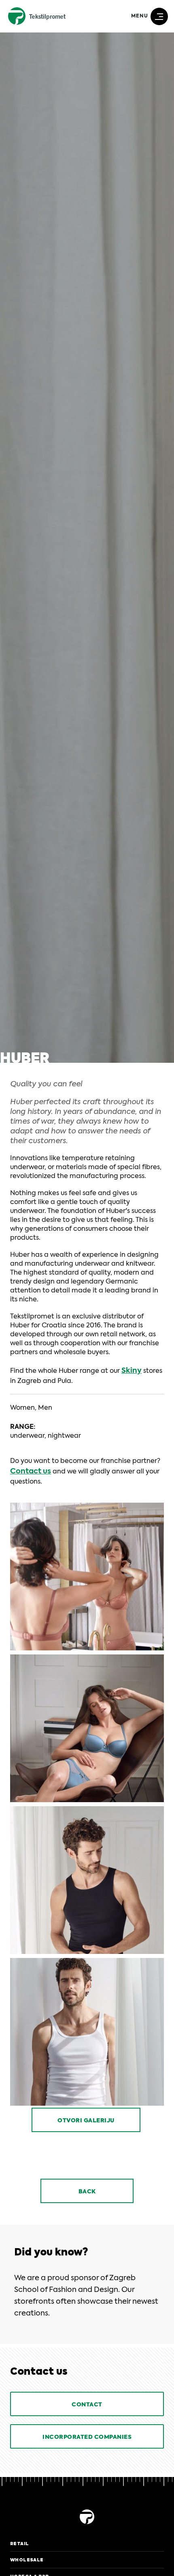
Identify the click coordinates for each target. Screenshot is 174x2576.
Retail (19, 2544)
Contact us (31, 1471)
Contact (87, 2405)
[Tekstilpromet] (87, 2525)
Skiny (132, 1371)
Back (87, 2192)
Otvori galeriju (86, 2121)
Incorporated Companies (87, 2437)
